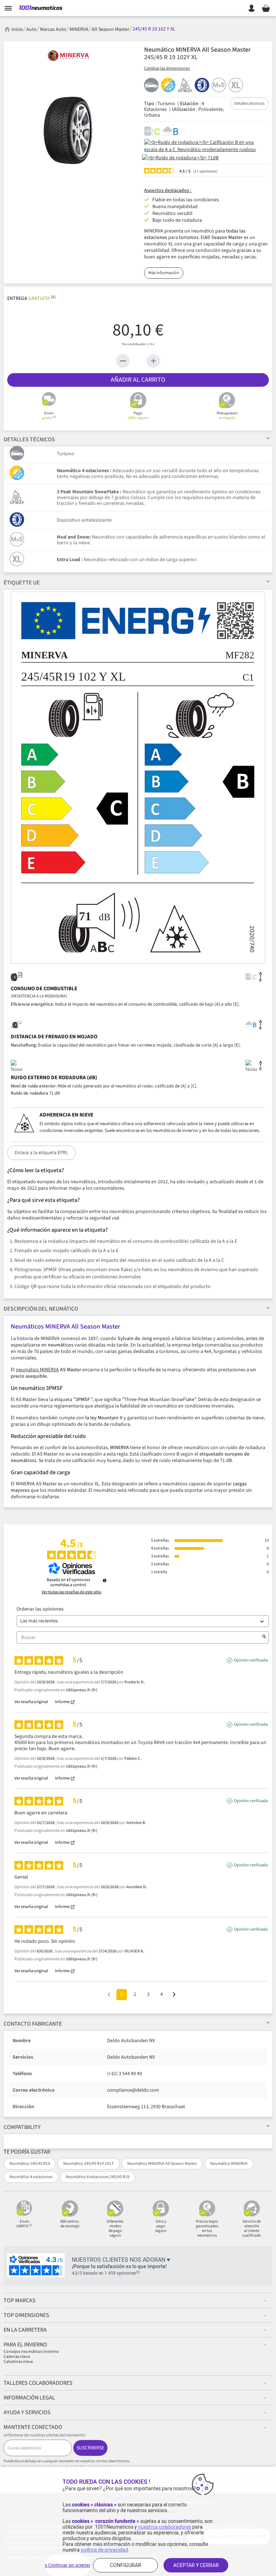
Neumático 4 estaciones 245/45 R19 (98, 2177)
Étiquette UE (22, 583)
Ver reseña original (31, 1702)
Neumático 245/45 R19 (30, 2164)
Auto (31, 29)
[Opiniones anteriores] (109, 1994)
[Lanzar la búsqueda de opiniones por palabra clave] (264, 1637)
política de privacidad (104, 2550)
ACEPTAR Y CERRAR (196, 2565)
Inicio (17, 29)
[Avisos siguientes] (174, 1995)
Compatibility (22, 2127)
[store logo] (41, 8)
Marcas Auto (53, 29)
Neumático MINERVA (229, 2164)
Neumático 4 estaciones (31, 2177)
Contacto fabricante (33, 2024)
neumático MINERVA (37, 1370)
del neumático (41, 1309)
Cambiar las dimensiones (167, 68)
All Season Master (111, 29)
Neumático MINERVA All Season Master (162, 2164)
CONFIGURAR (126, 2565)
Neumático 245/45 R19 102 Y (89, 2164)
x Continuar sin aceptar (68, 2565)
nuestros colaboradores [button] (165, 2527)
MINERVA (79, 29)
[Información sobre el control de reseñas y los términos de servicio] (105, 1580)
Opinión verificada (251, 1660)
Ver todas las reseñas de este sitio (72, 1592)
